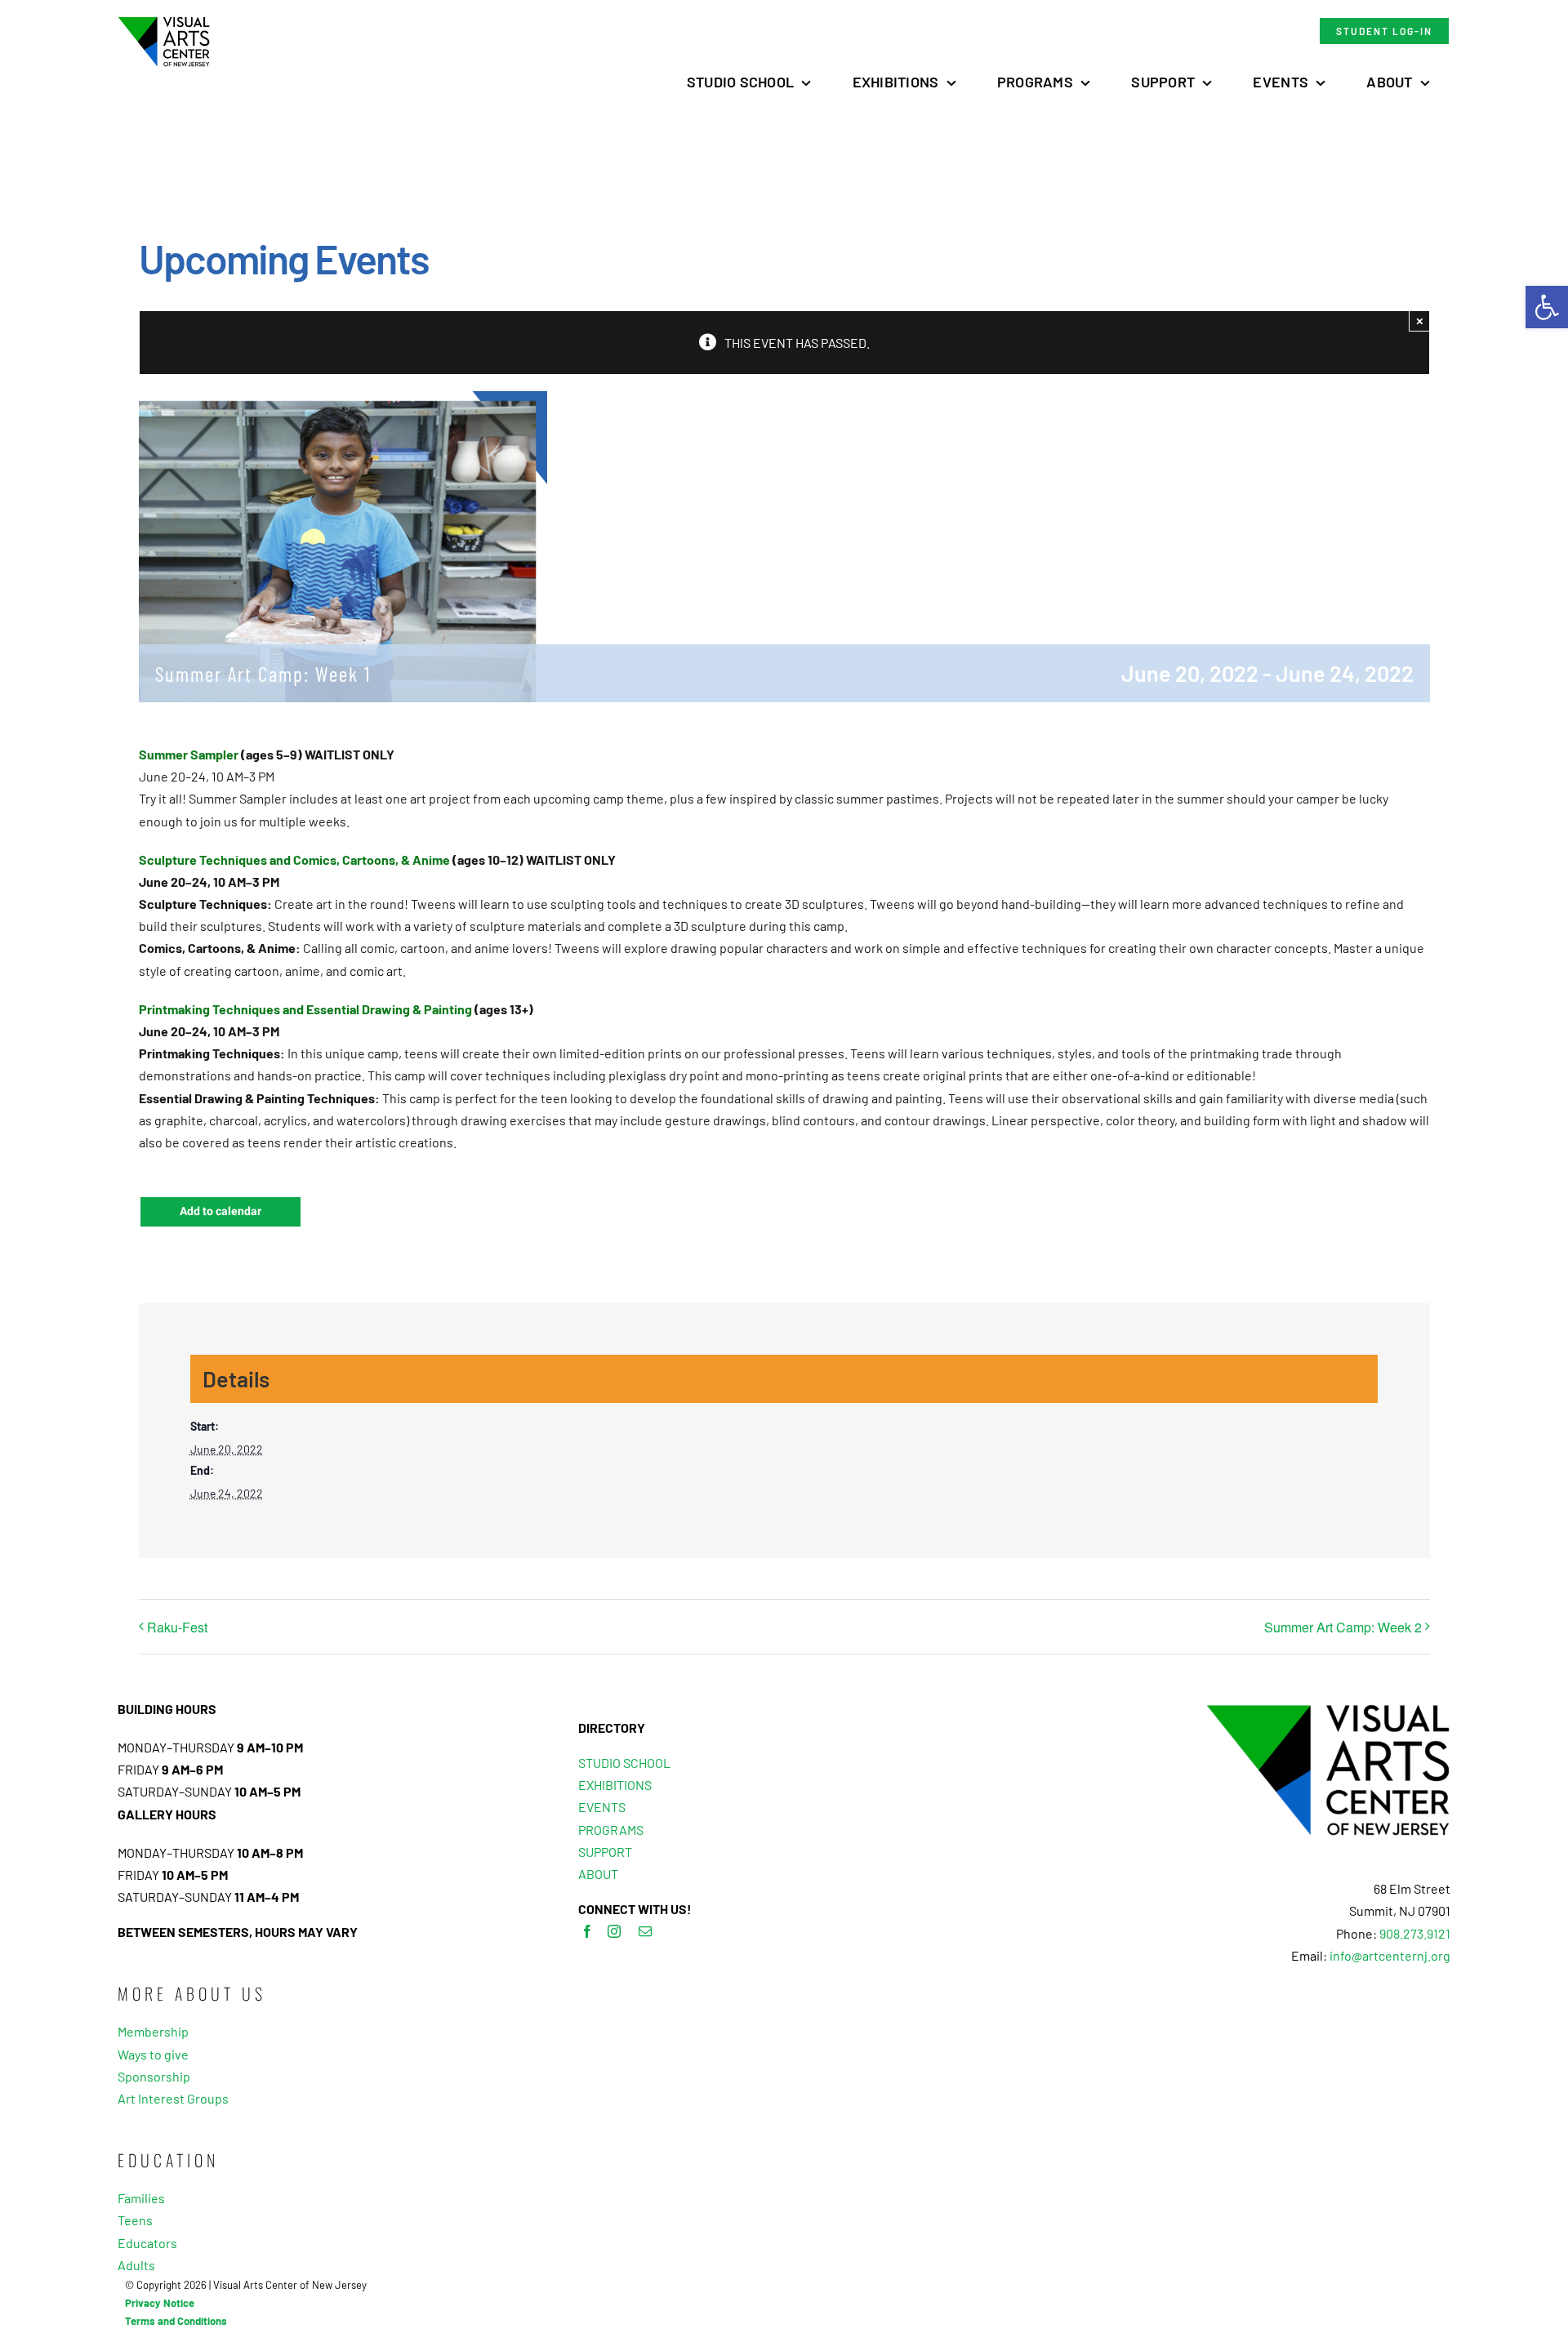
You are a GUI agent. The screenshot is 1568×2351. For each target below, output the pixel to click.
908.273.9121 (1415, 1933)
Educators (147, 2243)
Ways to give (153, 2054)
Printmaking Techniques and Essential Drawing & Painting (305, 1009)
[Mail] (645, 1931)
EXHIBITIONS (615, 1785)
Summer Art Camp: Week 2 (1343, 1627)
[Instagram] (614, 1931)
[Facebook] (587, 1931)
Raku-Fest (177, 1627)
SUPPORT (605, 1852)
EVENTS (602, 1807)
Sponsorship (154, 2076)
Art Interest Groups (173, 2098)
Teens (135, 2220)
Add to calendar (220, 1212)
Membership (153, 2031)
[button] (1547, 307)
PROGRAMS (611, 1830)
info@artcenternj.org (1390, 1955)
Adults (136, 2265)
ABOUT (598, 1874)
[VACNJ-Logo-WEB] (164, 22)
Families (141, 2198)
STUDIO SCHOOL (624, 1763)
